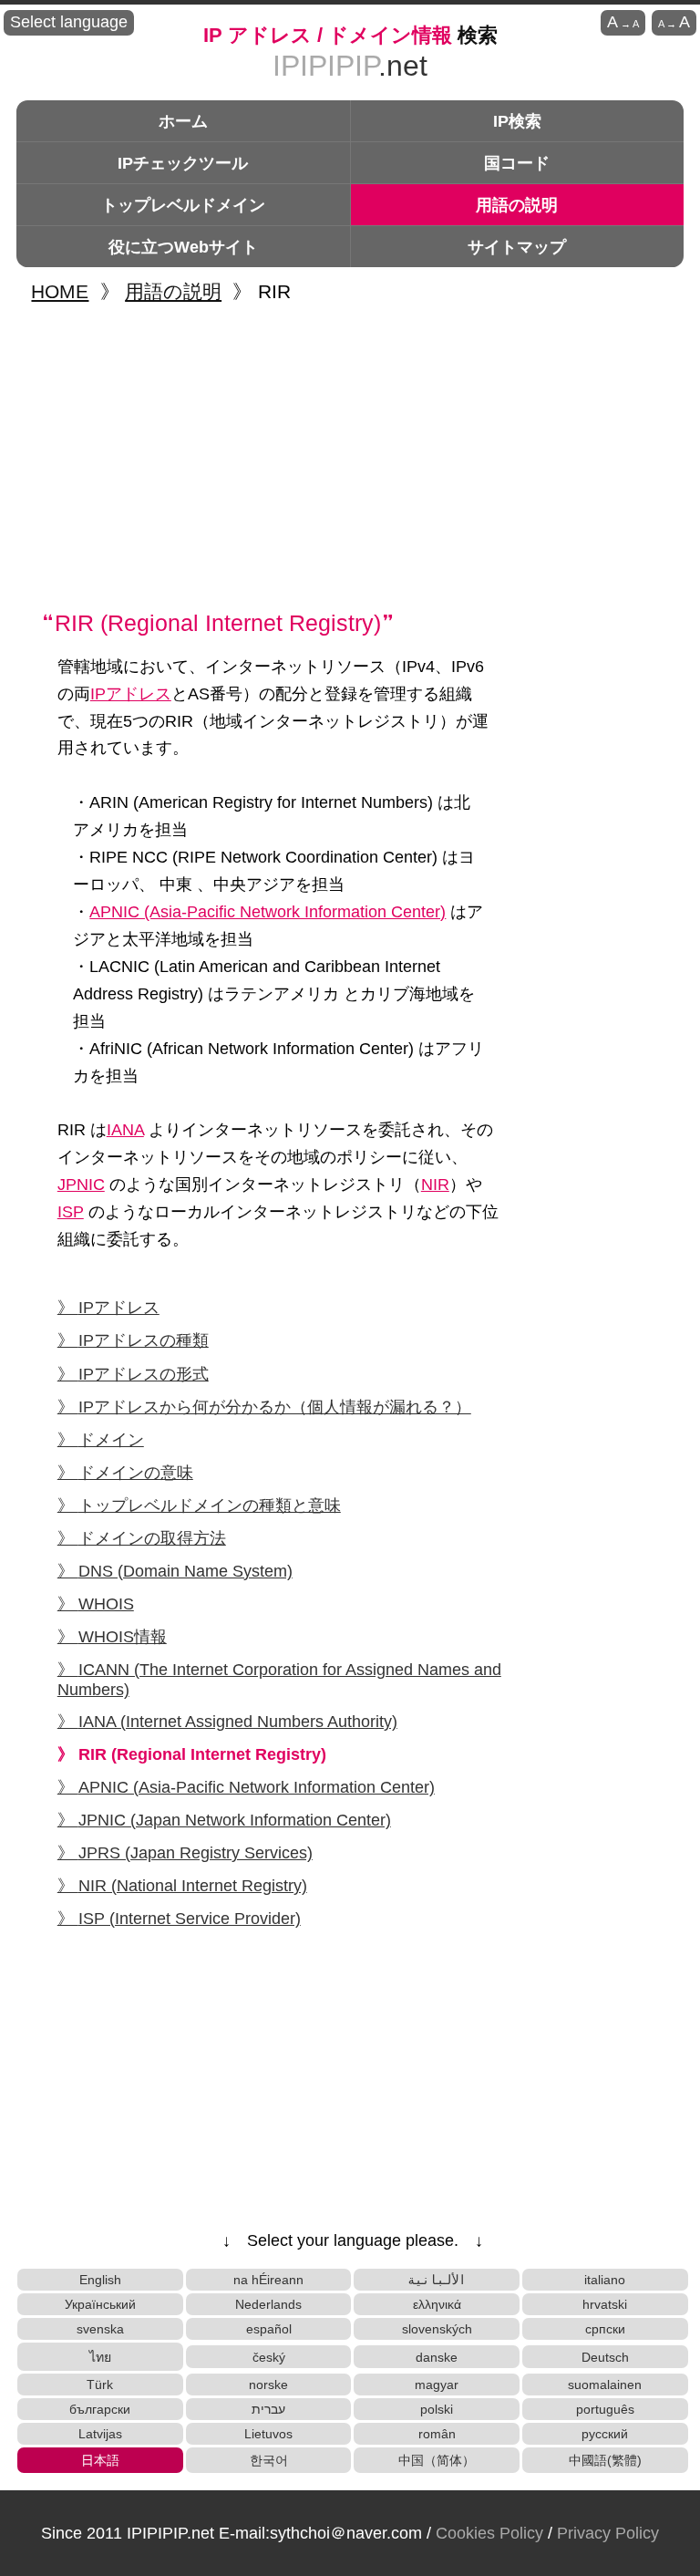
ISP (71, 1212)
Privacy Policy (608, 2533)
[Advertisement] (353, 456)
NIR (435, 1185)
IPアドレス (131, 694)
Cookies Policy (489, 2533)
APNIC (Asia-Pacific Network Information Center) (268, 912)
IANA (125, 1130)
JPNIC (81, 1185)
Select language (69, 22)
